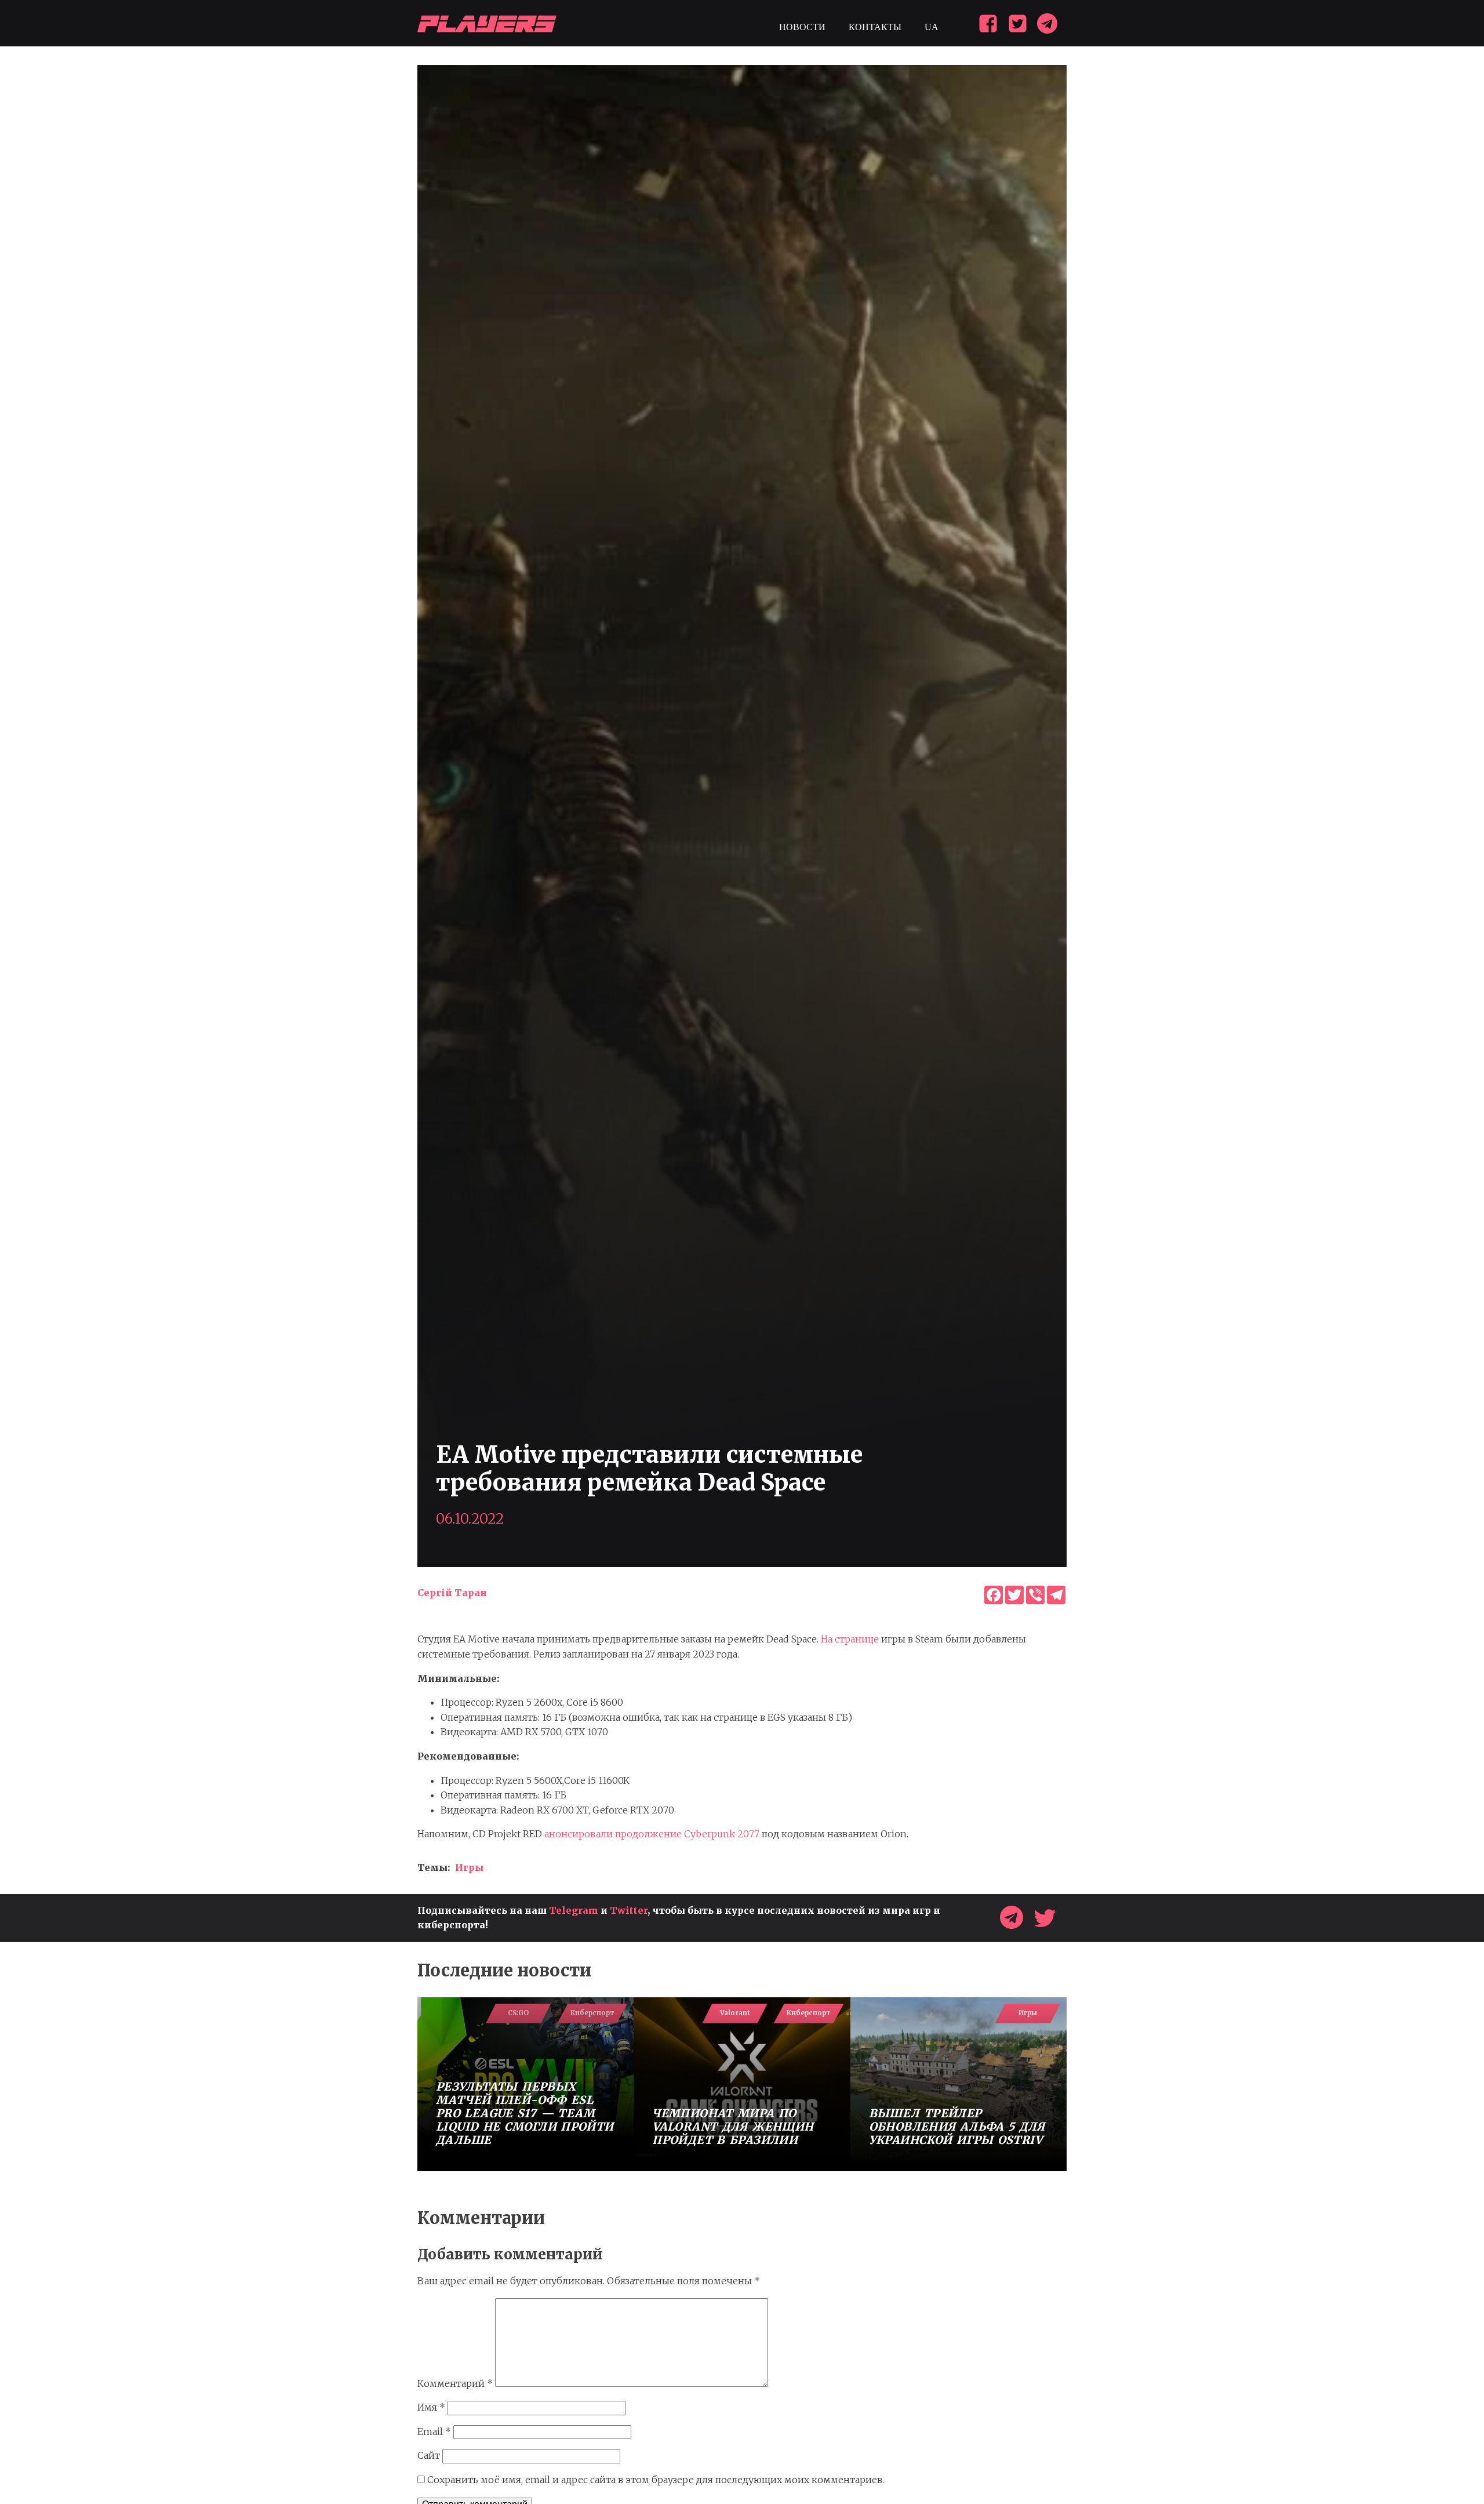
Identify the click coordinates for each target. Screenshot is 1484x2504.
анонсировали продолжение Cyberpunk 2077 (652, 1834)
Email (434, 2432)
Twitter (629, 1910)
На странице (850, 1639)
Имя (431, 2407)
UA (932, 27)
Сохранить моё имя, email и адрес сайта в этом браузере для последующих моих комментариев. (656, 2480)
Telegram (574, 1910)
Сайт (429, 2455)
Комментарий (455, 2383)
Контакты (875, 27)
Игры (469, 1867)
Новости (802, 27)
